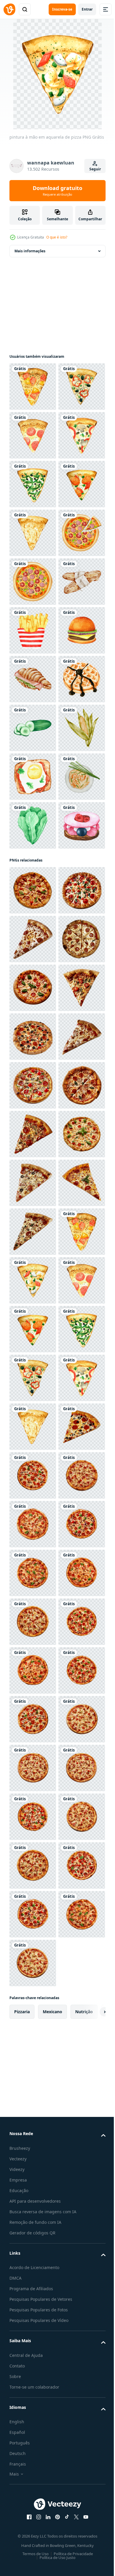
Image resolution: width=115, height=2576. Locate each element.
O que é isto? (57, 237)
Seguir (95, 169)
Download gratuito (57, 191)
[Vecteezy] (9, 9)
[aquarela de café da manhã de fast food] (33, 874)
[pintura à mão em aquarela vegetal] (33, 1069)
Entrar (87, 9)
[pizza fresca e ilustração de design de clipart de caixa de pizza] (33, 728)
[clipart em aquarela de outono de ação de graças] (33, 1118)
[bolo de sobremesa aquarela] (33, 1313)
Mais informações (30, 251)
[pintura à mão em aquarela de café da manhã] (33, 1167)
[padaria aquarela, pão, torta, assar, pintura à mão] (33, 825)
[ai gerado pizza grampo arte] (33, 2548)
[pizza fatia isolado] (33, 1378)
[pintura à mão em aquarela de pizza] (33, 387)
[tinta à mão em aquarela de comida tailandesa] (33, 1215)
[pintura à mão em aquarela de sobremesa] (33, 1020)
